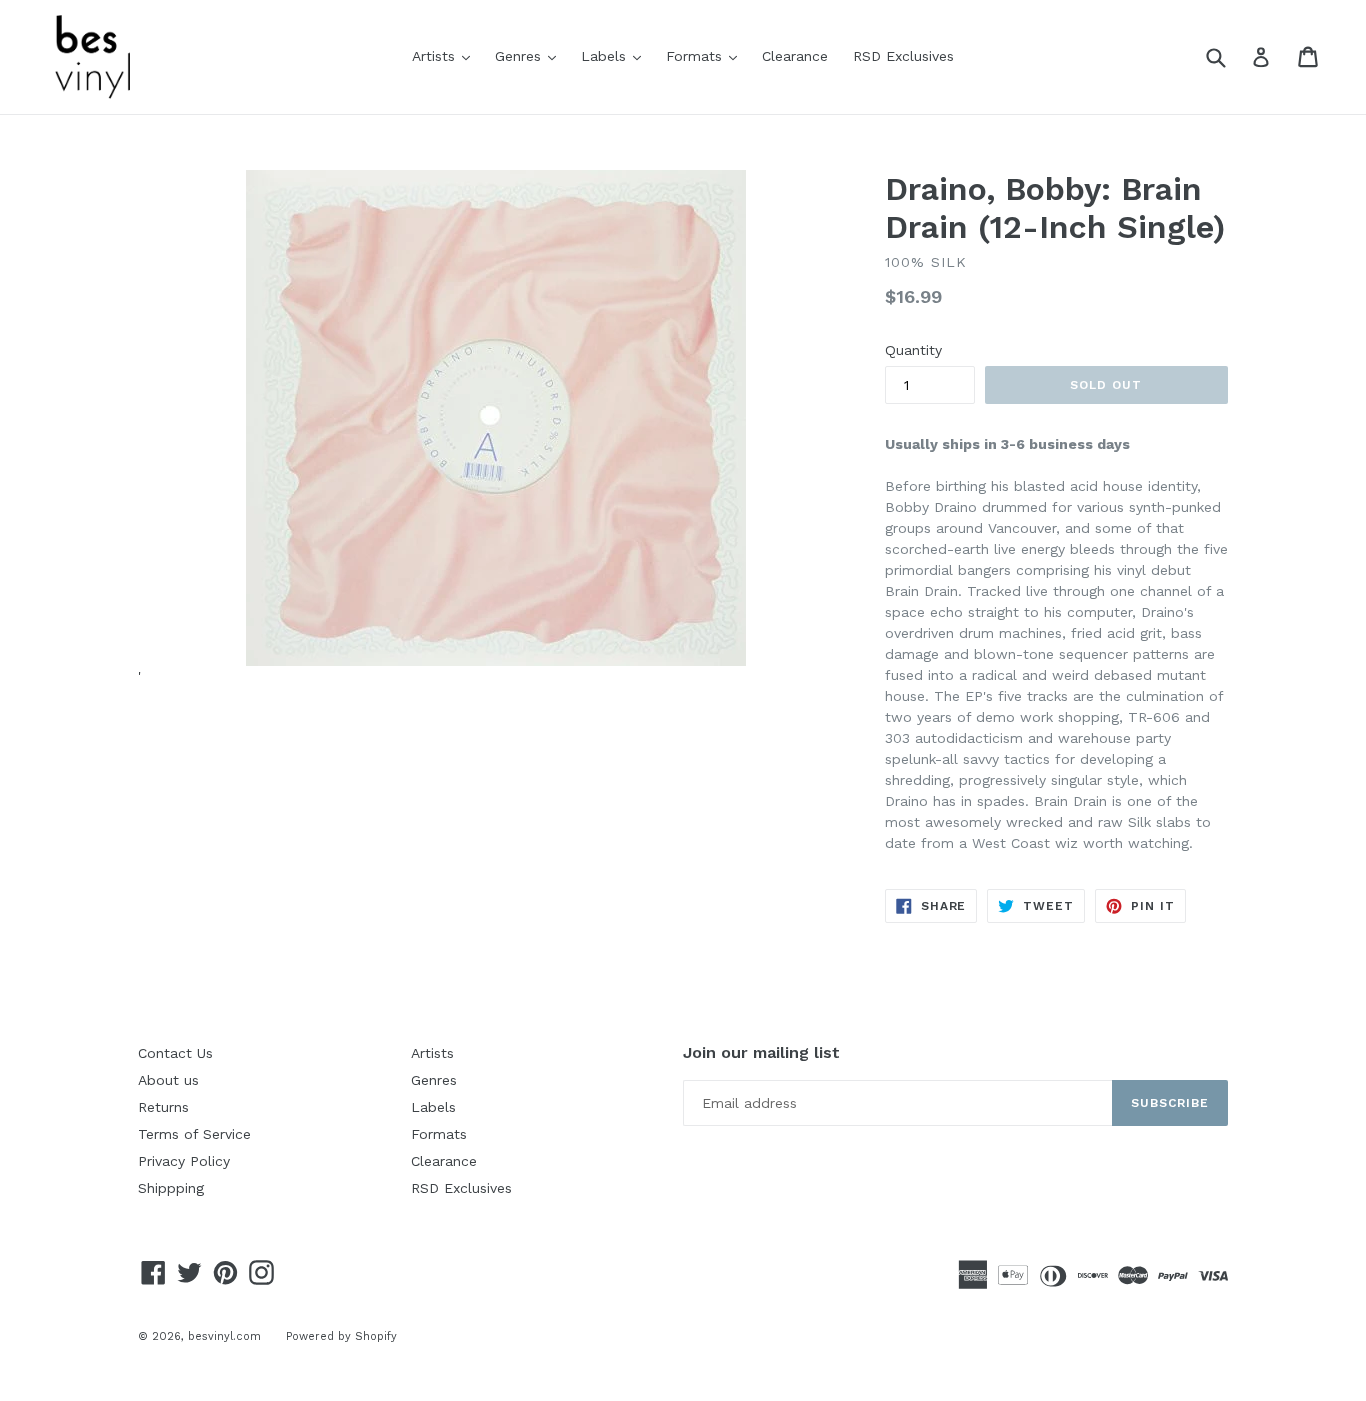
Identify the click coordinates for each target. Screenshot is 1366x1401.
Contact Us (175, 1053)
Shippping (171, 1188)
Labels (616, 55)
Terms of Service (194, 1134)
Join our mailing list (761, 1052)
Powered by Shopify (341, 1336)
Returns (163, 1107)
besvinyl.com (224, 1336)
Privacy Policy (184, 1161)
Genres (530, 55)
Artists (446, 55)
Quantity (913, 350)
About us (168, 1080)
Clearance (795, 56)
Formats (706, 55)
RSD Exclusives (903, 56)
